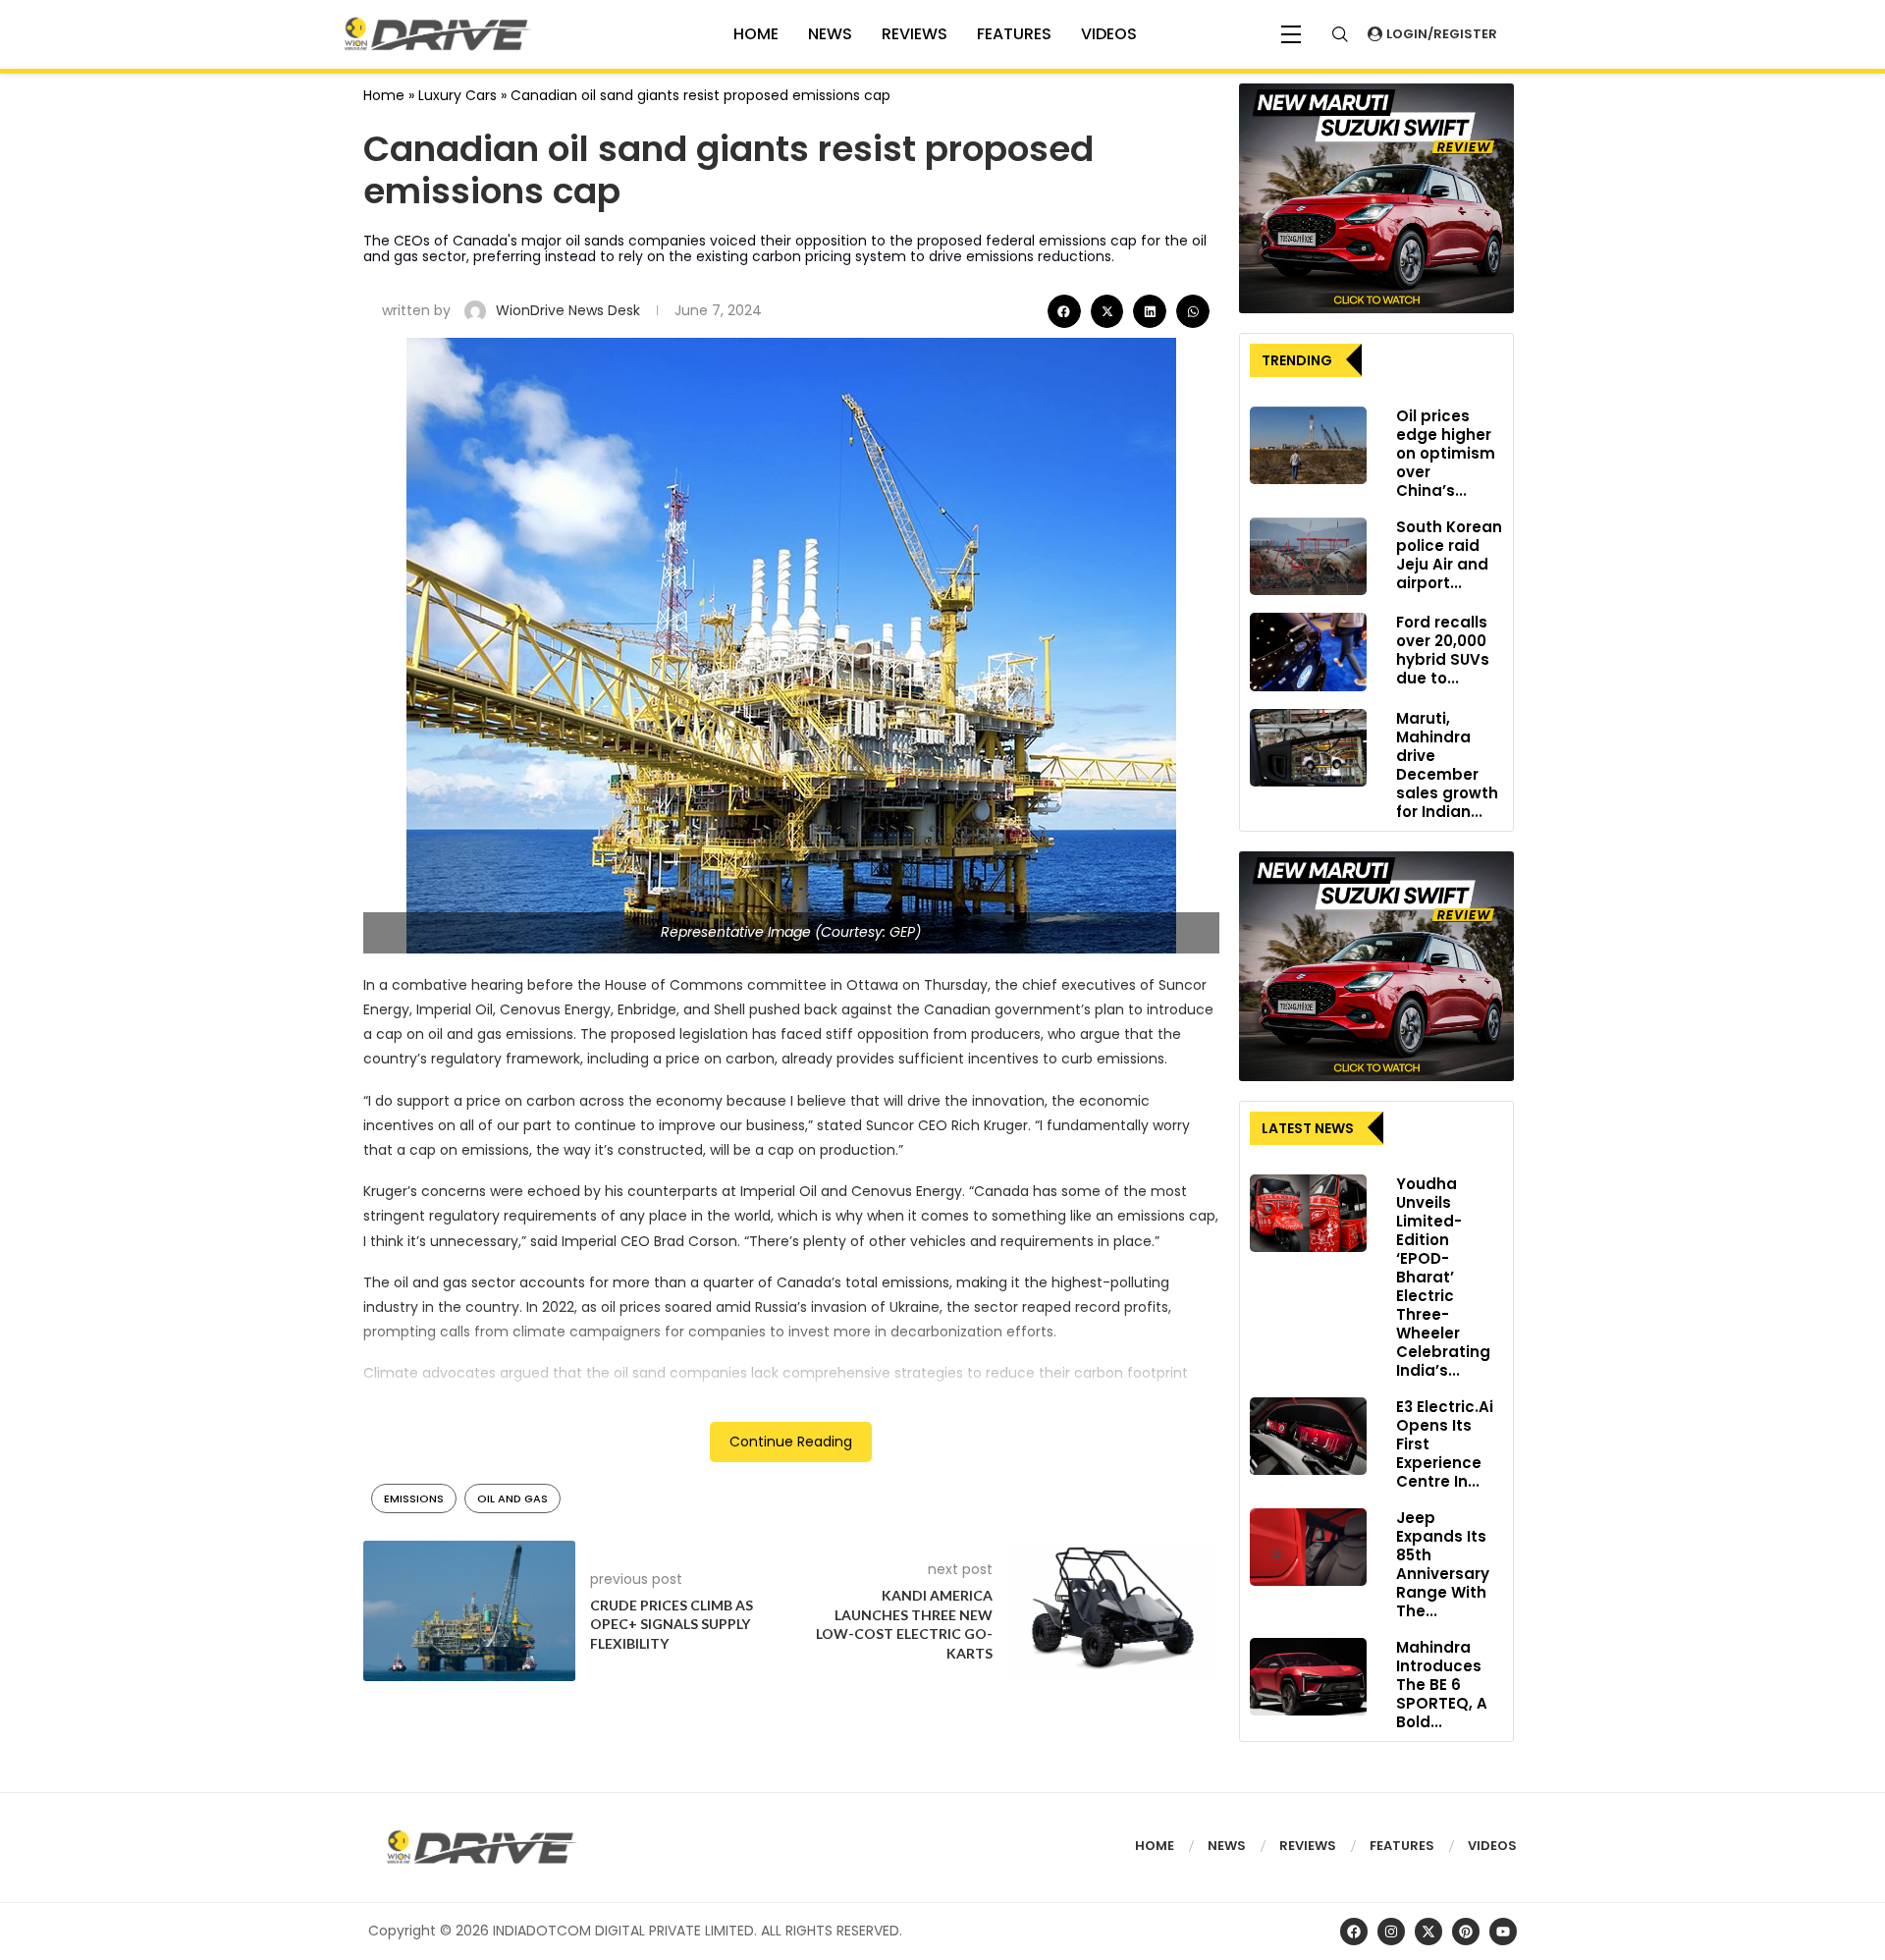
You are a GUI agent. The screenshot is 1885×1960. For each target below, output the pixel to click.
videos (1109, 34)
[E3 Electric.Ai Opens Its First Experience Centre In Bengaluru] (1308, 1437)
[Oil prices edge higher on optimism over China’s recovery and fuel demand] (1308, 446)
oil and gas (512, 1498)
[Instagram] (1391, 1932)
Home (384, 95)
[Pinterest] (1466, 1932)
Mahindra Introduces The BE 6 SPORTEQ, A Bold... (1442, 1685)
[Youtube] (1503, 1932)
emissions (414, 1498)
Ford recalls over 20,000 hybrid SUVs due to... (1443, 650)
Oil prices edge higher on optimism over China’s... (1446, 453)
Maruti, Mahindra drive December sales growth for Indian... (1447, 765)
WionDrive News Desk (570, 310)
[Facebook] (1354, 1932)
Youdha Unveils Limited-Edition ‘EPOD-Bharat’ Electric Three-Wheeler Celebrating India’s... (1443, 1277)
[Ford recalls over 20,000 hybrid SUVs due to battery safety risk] (1308, 652)
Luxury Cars (458, 95)
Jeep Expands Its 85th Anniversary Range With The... (1443, 1564)
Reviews (915, 34)
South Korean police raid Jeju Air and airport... (1449, 555)
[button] (1064, 311)
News (830, 34)
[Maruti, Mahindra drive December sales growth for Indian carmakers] (1308, 748)
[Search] (1340, 34)
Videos (1492, 1846)
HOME (756, 34)
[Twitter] (1428, 1932)
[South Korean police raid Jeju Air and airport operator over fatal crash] (1308, 557)
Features (1014, 34)
